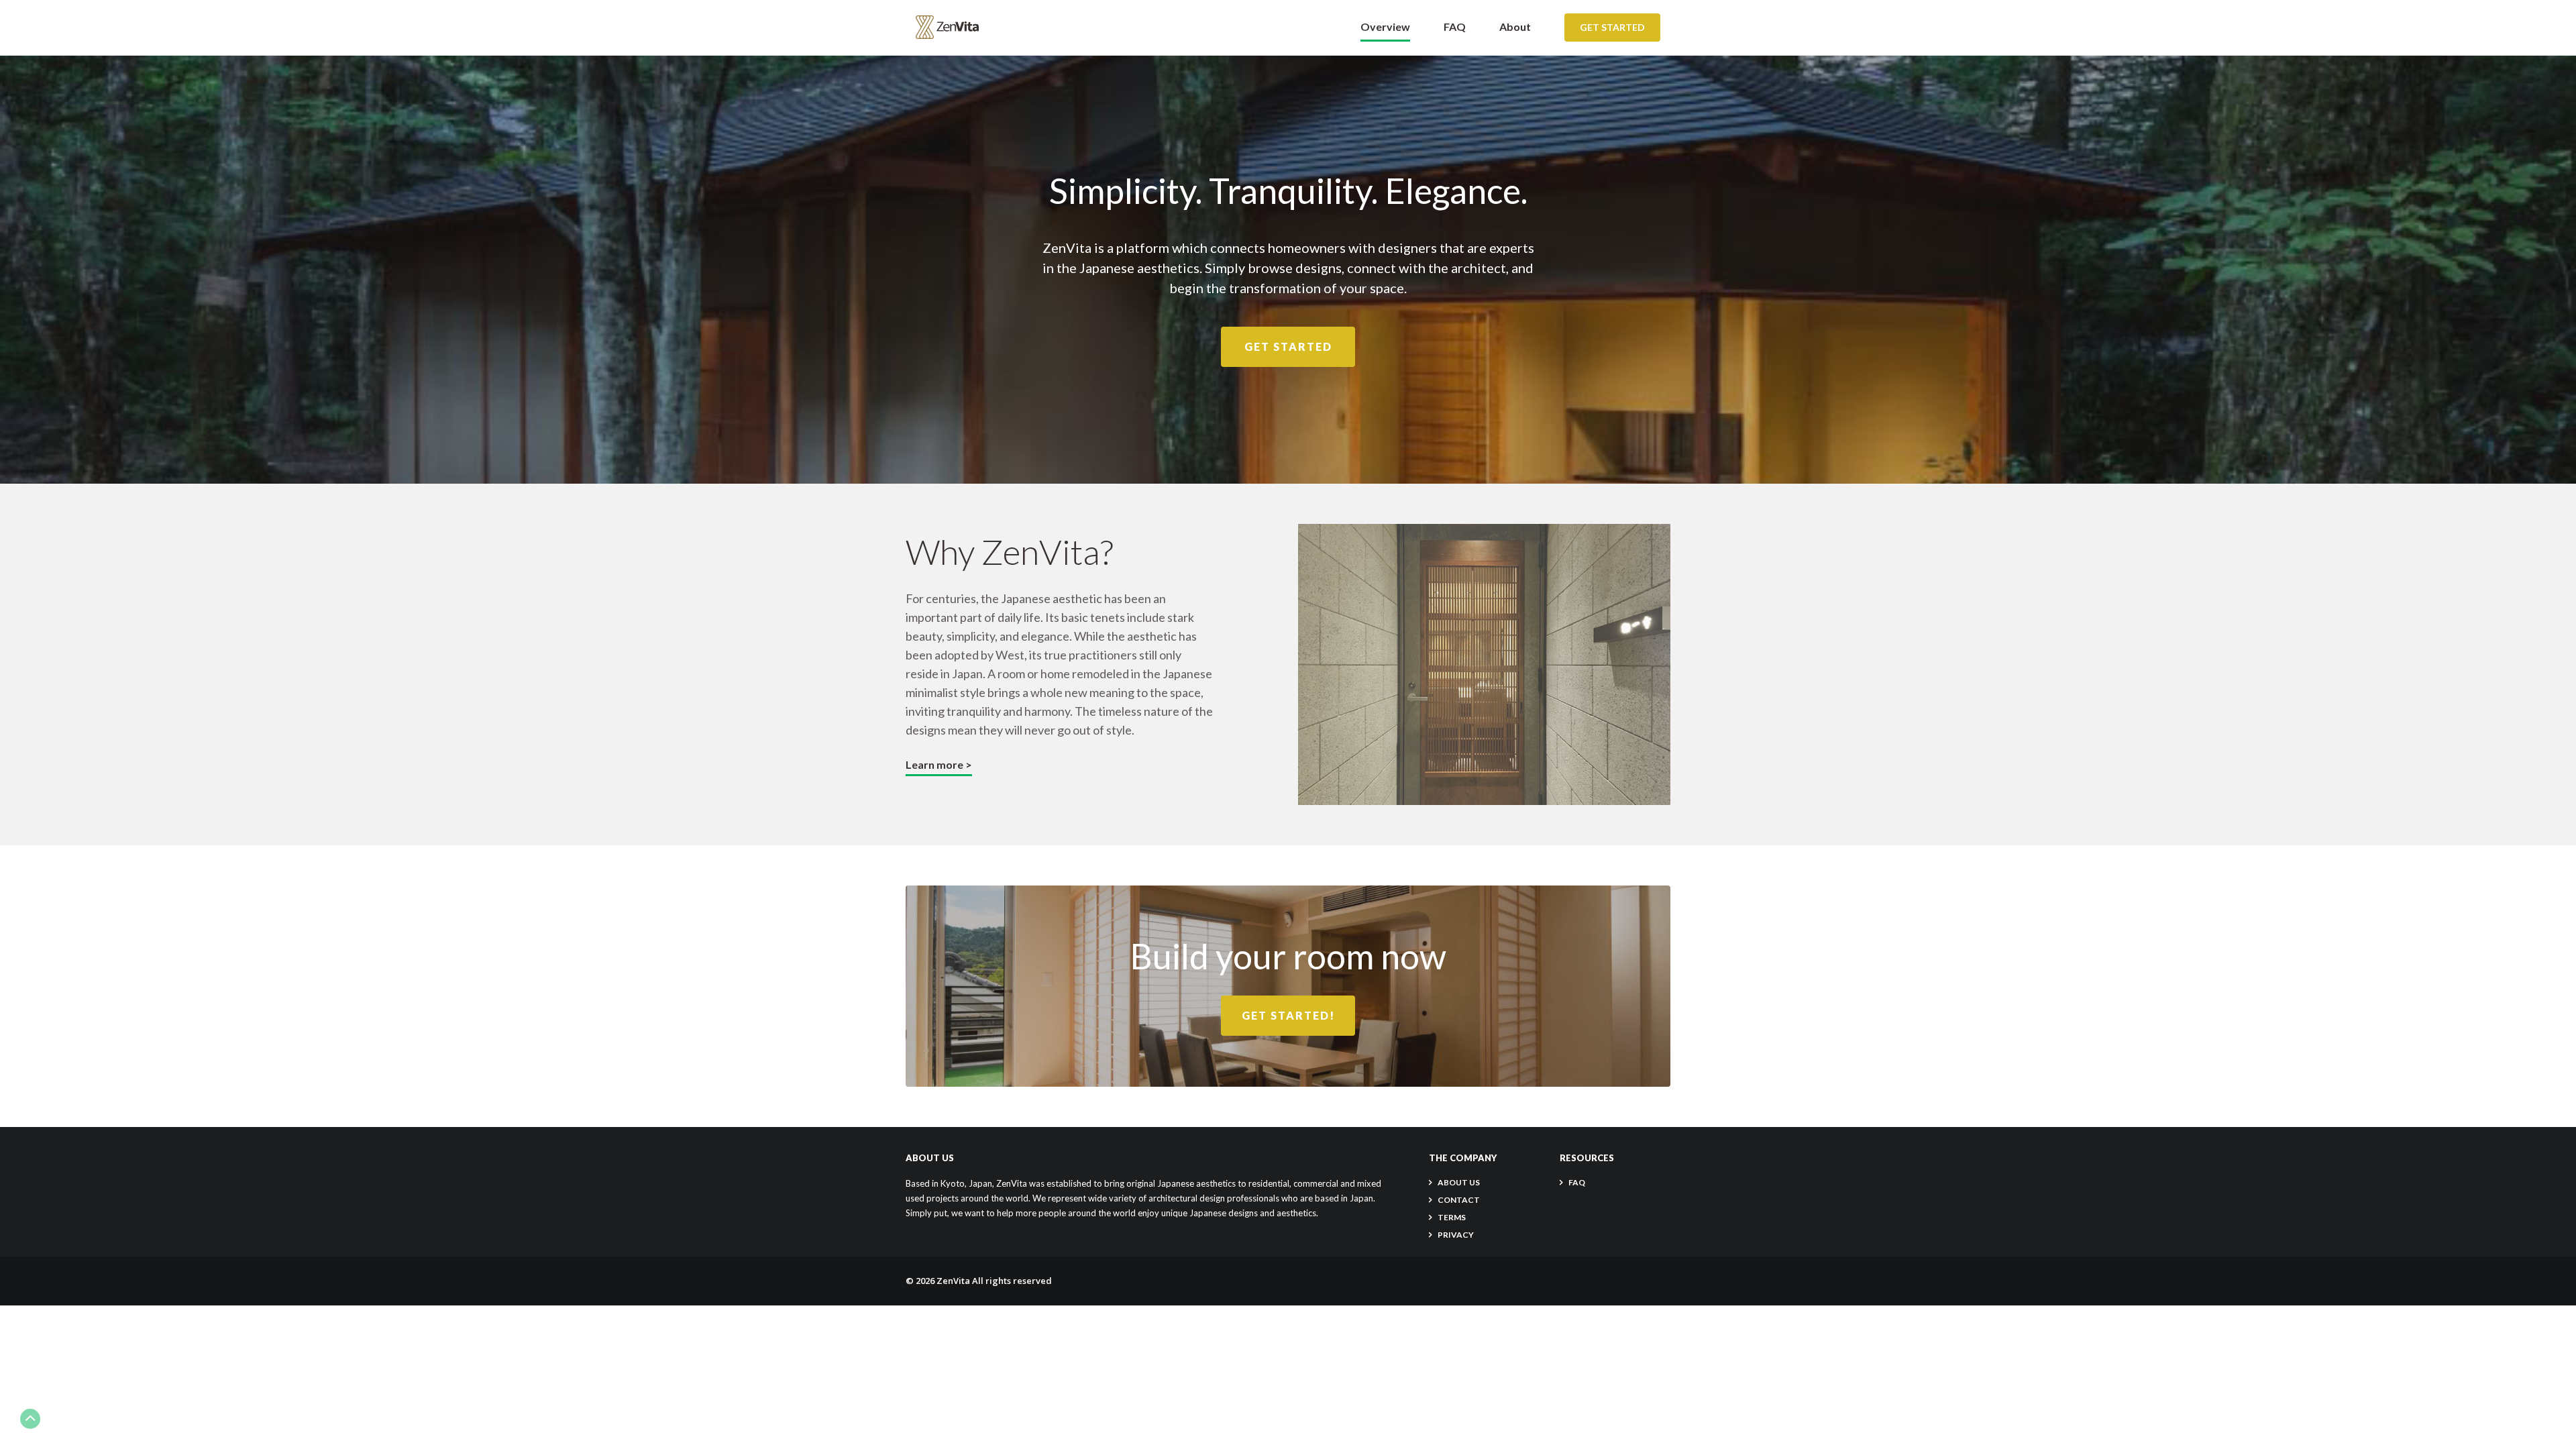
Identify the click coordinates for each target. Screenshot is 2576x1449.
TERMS (1452, 1217)
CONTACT (1459, 1200)
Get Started (1612, 27)
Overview (1385, 26)
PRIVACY (1456, 1235)
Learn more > (939, 764)
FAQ (1455, 26)
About (1515, 26)
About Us (1459, 1182)
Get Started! (1288, 1015)
